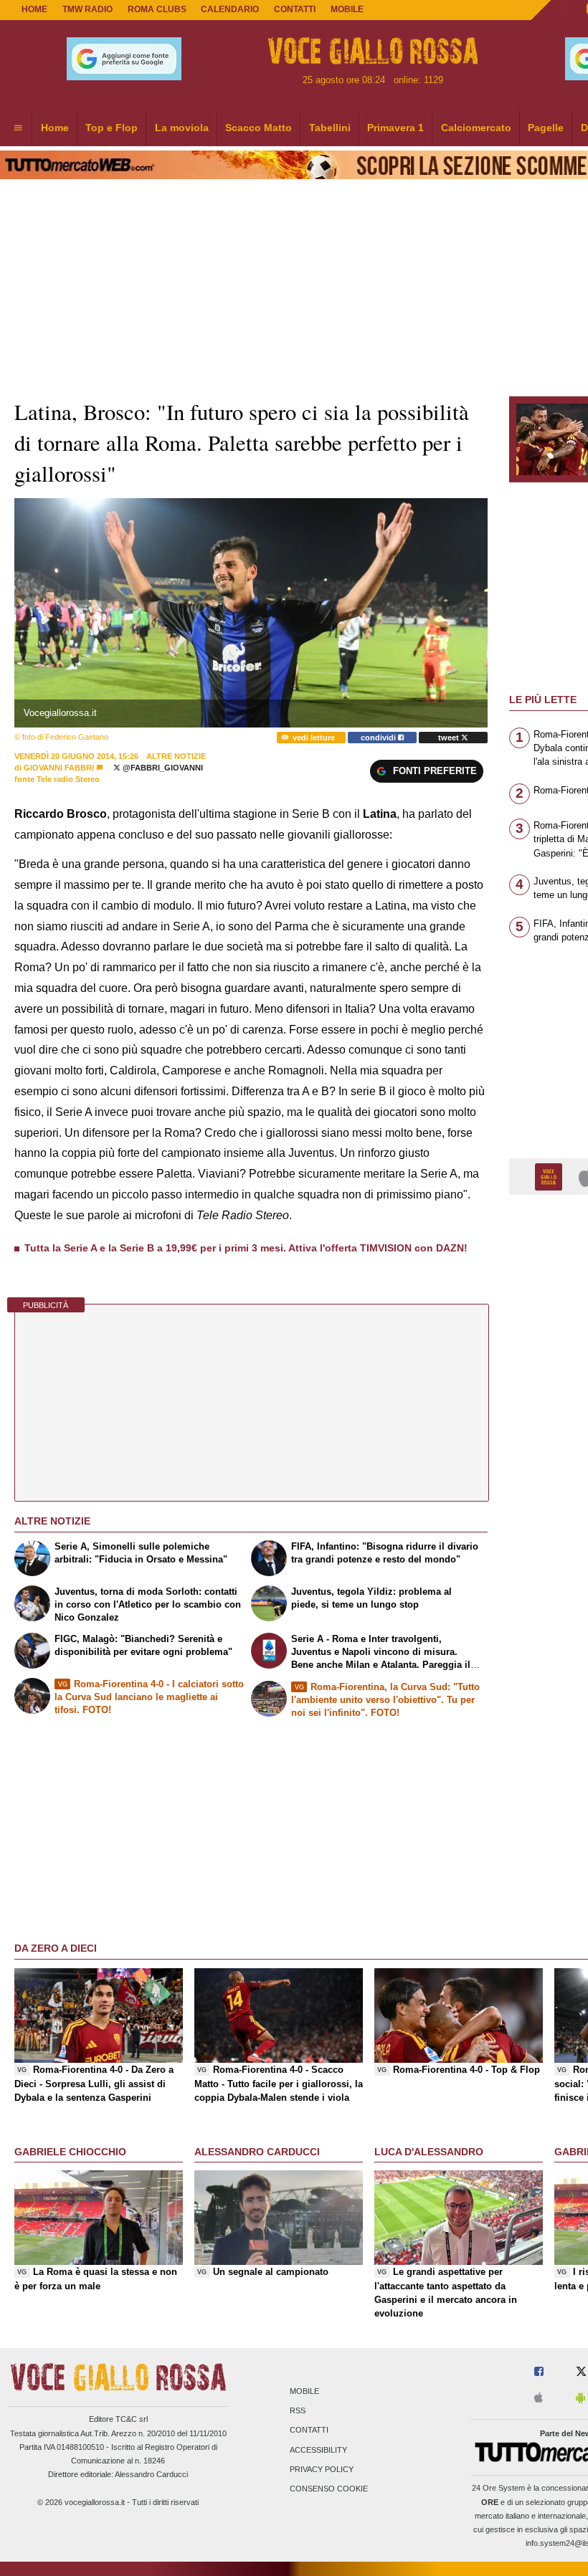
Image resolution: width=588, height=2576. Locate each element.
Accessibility (318, 2450)
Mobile (304, 2391)
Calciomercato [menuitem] (476, 128)
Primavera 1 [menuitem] (395, 128)
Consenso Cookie (329, 2489)
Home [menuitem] (55, 128)
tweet (450, 738)
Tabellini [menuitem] (330, 128)
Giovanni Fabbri (59, 768)
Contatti (309, 2430)
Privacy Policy (322, 2469)
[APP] (551, 1176)
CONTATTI (295, 9)
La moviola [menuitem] (182, 128)
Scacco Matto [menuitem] (259, 128)
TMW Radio (87, 9)
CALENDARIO (230, 9)
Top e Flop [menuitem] (112, 128)
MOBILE (347, 9)
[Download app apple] (539, 2399)
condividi (379, 738)
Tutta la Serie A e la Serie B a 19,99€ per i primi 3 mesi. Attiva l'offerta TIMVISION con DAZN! (246, 1248)
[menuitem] (18, 128)
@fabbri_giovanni (162, 768)
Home (34, 9)
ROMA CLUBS (157, 9)
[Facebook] (539, 2372)
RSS (298, 2411)
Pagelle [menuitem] (546, 128)
